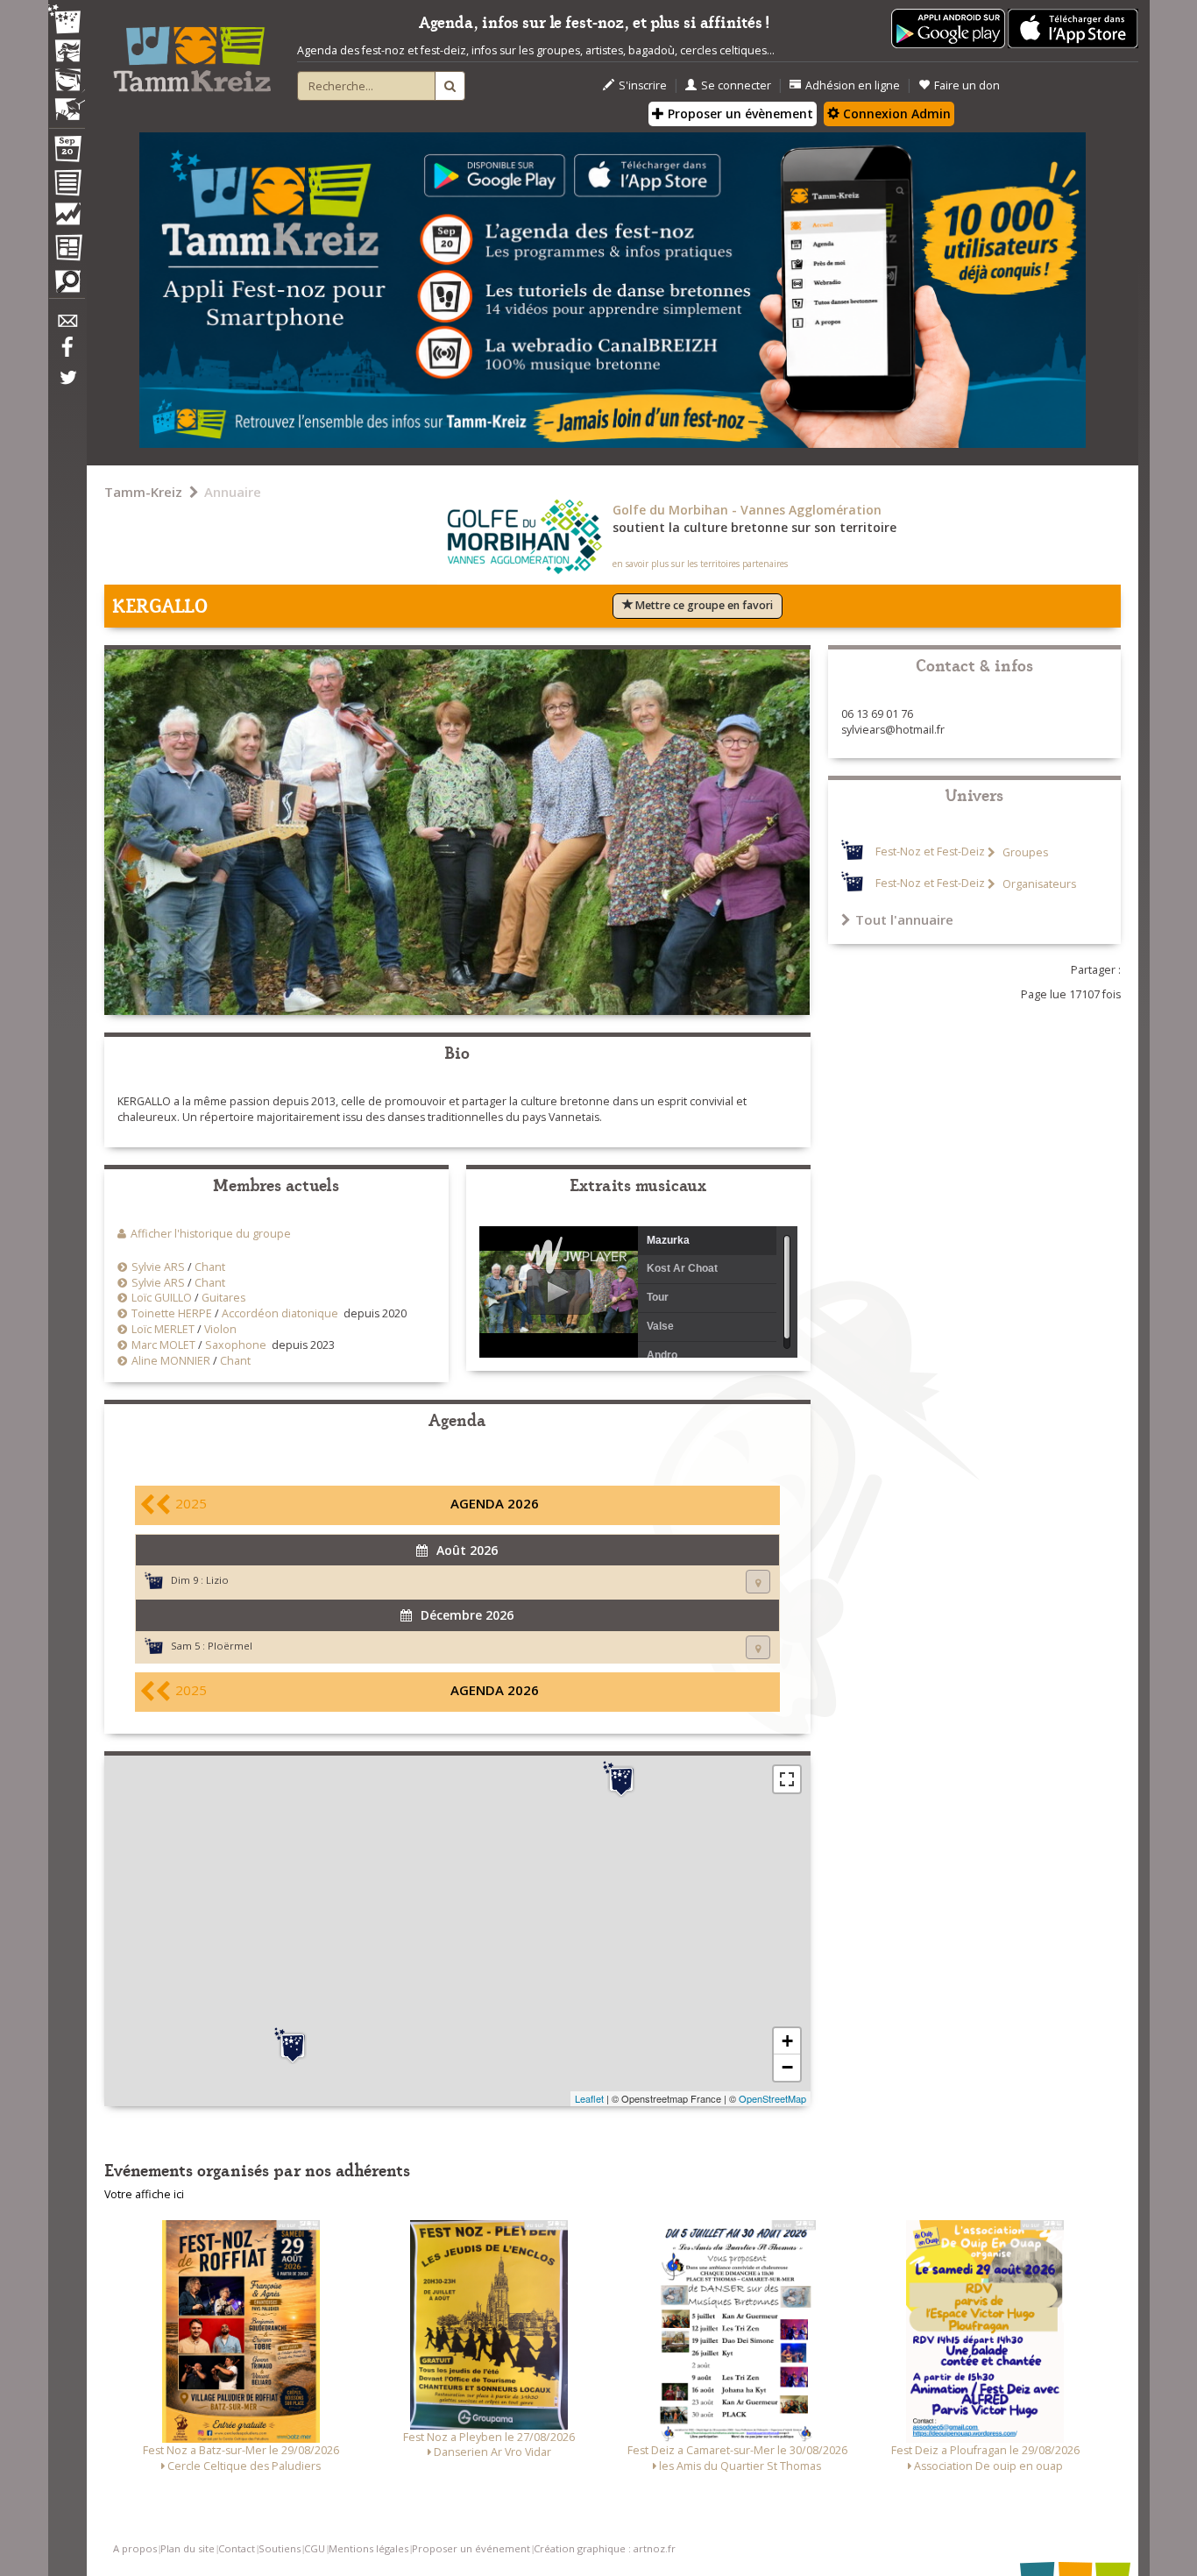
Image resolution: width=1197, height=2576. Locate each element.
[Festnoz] (67, 21)
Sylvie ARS (158, 1267)
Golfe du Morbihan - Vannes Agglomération (747, 510)
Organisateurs (1038, 884)
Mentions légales (368, 2548)
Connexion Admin (895, 114)
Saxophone (236, 1345)
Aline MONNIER (171, 1361)
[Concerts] (67, 53)
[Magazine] (67, 250)
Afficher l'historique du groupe (211, 1234)
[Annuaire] (67, 186)
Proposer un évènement (739, 114)
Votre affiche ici (144, 2194)
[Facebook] (67, 353)
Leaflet (589, 2098)
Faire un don (967, 85)
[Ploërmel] (621, 1779)
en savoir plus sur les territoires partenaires (700, 564)
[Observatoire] (67, 218)
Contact (237, 2548)
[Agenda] (67, 153)
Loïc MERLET (163, 1329)
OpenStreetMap (772, 2098)
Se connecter (736, 85)
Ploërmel (230, 1646)
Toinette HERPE (172, 1313)
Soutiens (280, 2548)
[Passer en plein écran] (787, 1779)
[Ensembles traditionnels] (67, 103)
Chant (210, 1267)
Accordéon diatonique (280, 1313)
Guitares (223, 1298)
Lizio (217, 1580)
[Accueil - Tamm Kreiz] (192, 53)
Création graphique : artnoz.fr (605, 2548)
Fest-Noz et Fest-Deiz (930, 852)
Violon (220, 1329)
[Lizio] (293, 2046)
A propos (135, 2548)
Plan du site (188, 2548)
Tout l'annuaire (904, 919)
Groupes (1024, 852)
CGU (315, 2548)
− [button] (787, 2067)
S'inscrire (643, 85)
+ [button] (787, 2041)
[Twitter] (67, 387)
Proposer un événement (471, 2548)
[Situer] (758, 1582)
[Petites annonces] (67, 286)
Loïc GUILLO (162, 1298)
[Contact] (67, 326)
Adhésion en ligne (853, 85)
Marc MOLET (163, 1345)
